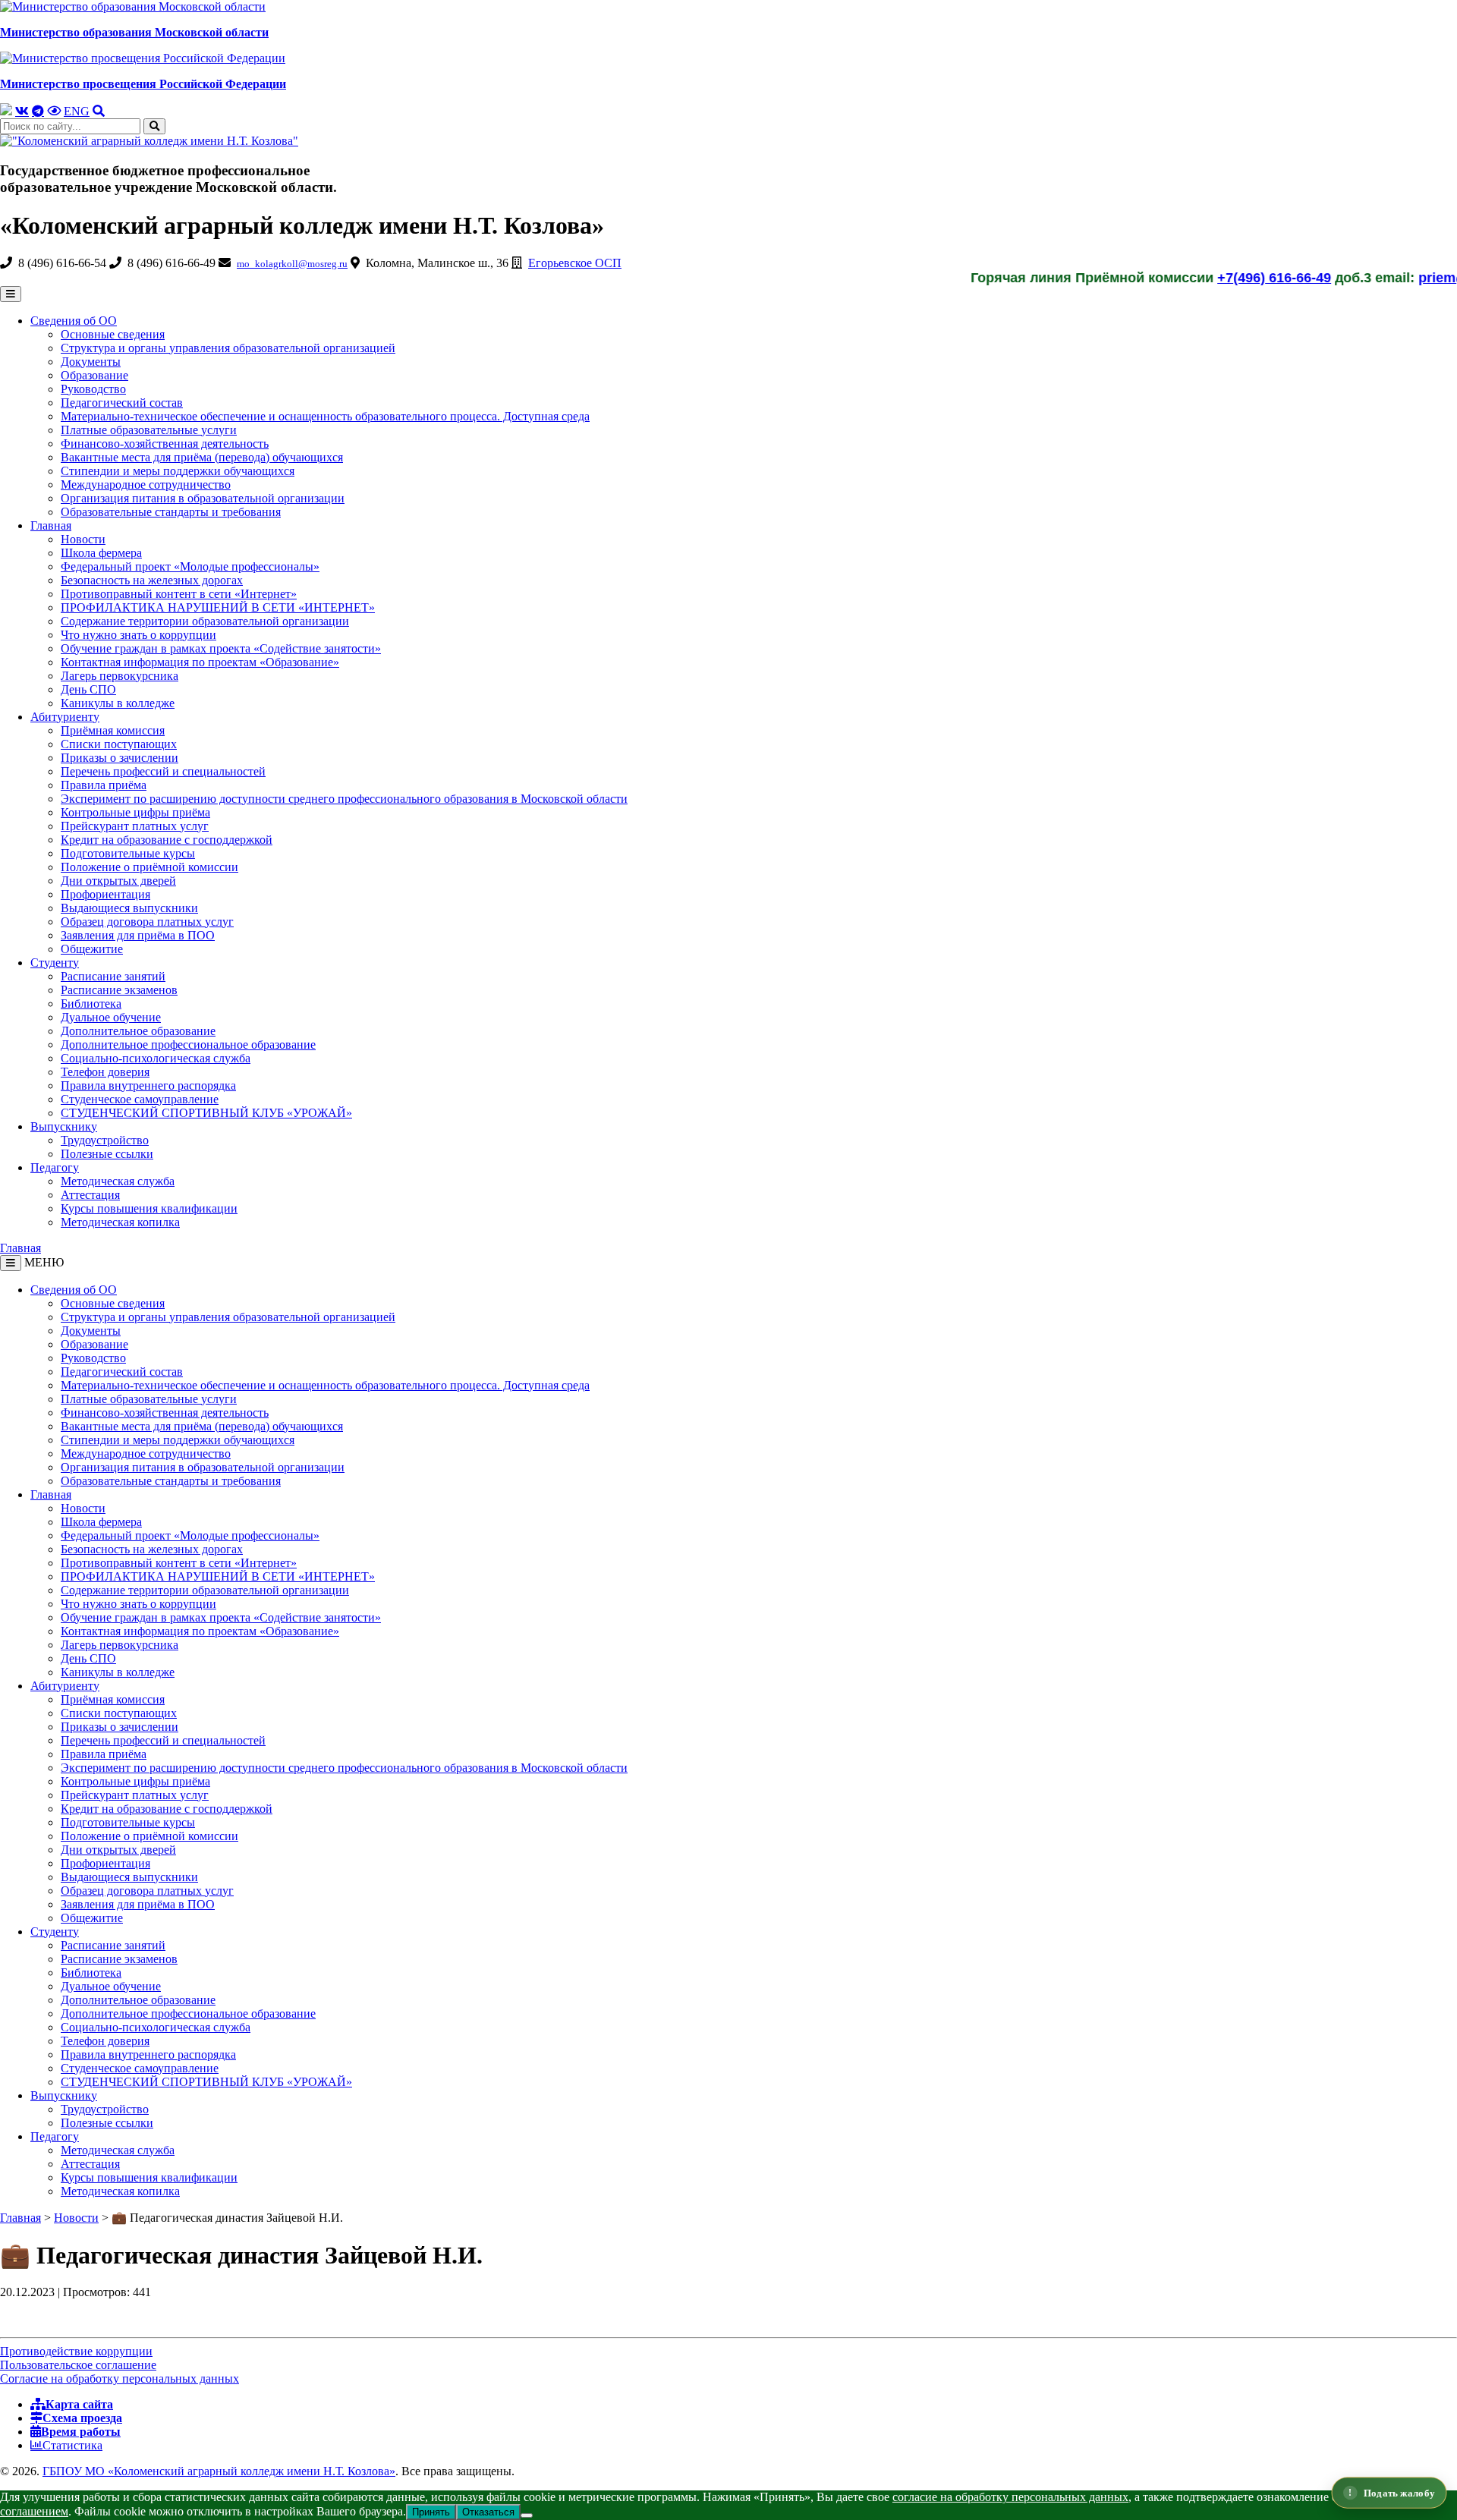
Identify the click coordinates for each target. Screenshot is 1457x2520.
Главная (51, 525)
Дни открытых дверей (118, 881)
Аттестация (90, 1195)
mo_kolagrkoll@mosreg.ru (292, 264)
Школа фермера (101, 553)
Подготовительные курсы (128, 853)
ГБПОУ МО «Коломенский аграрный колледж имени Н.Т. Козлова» (219, 2471)
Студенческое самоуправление (140, 1099)
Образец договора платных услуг (147, 922)
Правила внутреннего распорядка (148, 1085)
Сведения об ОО (74, 321)
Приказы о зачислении (120, 758)
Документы (91, 362)
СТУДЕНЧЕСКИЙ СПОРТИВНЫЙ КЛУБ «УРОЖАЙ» (206, 1113)
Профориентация (105, 894)
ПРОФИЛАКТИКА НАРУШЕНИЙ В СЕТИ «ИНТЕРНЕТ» (218, 607)
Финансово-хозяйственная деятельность (165, 444)
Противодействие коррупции (76, 2351)
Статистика (72, 2445)
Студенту (55, 963)
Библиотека (91, 1004)
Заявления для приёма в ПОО (138, 935)
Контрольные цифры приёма (135, 812)
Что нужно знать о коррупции (138, 635)
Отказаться (488, 2512)
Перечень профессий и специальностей (163, 771)
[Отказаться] (527, 2515)
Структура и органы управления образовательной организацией (228, 348)
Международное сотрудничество (146, 484)
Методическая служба (118, 1181)
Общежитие (92, 949)
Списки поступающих (119, 744)
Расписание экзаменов (119, 990)
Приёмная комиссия (113, 730)
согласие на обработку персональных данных (1010, 2497)
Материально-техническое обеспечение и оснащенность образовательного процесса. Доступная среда (325, 416)
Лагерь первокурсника (120, 676)
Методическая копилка (120, 1222)
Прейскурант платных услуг (135, 826)
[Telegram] (38, 111)
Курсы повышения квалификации (149, 1208)
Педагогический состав (122, 403)
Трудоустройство (105, 1140)
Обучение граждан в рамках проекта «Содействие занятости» (221, 648)
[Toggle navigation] (11, 1263)
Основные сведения (113, 334)
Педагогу (55, 1167)
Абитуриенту (65, 717)
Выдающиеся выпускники (129, 908)
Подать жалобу (1399, 2492)
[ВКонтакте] (22, 111)
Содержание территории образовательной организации (205, 621)
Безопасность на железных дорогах (152, 580)
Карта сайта (79, 2404)
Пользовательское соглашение (78, 2365)
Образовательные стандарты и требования (171, 512)
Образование (94, 375)
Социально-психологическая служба (156, 1058)
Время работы (81, 2431)
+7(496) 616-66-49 (1206, 278)
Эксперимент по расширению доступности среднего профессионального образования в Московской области (344, 799)
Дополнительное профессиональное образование (188, 1044)
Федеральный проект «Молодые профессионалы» (190, 566)
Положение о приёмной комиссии (149, 867)
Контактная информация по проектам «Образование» (200, 662)
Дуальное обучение (111, 1017)
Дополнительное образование (138, 1031)
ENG (77, 111)
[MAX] (6, 110)
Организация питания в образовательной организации (203, 498)
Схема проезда (82, 2418)
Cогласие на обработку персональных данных (120, 2378)
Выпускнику (64, 1126)
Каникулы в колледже (118, 703)
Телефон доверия (105, 1072)
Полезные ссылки (107, 1154)
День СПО (88, 689)
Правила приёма (104, 785)
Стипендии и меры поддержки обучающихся (178, 471)
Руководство (93, 389)
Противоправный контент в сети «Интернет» (179, 594)
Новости (83, 539)
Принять (431, 2512)
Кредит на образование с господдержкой (167, 840)
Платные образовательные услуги (149, 430)
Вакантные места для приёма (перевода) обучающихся (202, 457)
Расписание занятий (113, 976)
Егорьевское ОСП (575, 263)
